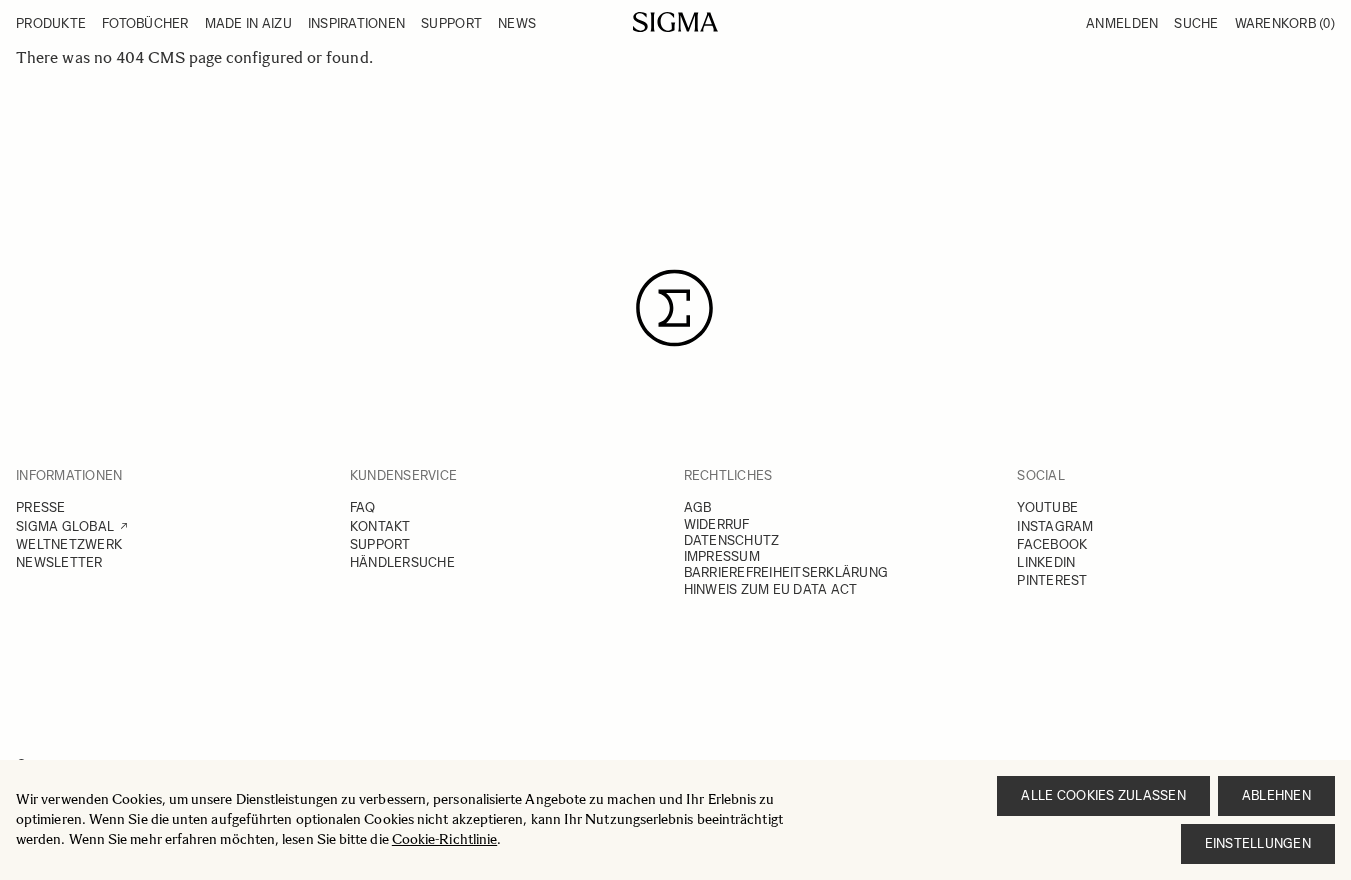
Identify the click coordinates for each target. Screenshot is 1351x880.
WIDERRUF (717, 524)
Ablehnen (1276, 795)
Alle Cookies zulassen (1103, 795)
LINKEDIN (1046, 562)
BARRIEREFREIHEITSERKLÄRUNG (786, 572)
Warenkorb (1285, 23)
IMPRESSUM (722, 556)
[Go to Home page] (675, 22)
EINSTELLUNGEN (1258, 843)
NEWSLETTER (59, 562)
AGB (698, 507)
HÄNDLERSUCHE (402, 562)
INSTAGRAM (1055, 526)
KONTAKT (380, 526)
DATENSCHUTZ (732, 540)
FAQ (363, 507)
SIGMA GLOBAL (65, 526)
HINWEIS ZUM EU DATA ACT (771, 589)
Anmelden (1122, 23)
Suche (1196, 23)
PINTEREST (1052, 580)
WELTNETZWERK (69, 544)
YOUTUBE (1047, 507)
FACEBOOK (1052, 544)
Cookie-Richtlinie (444, 839)
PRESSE (41, 507)
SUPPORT (380, 544)
